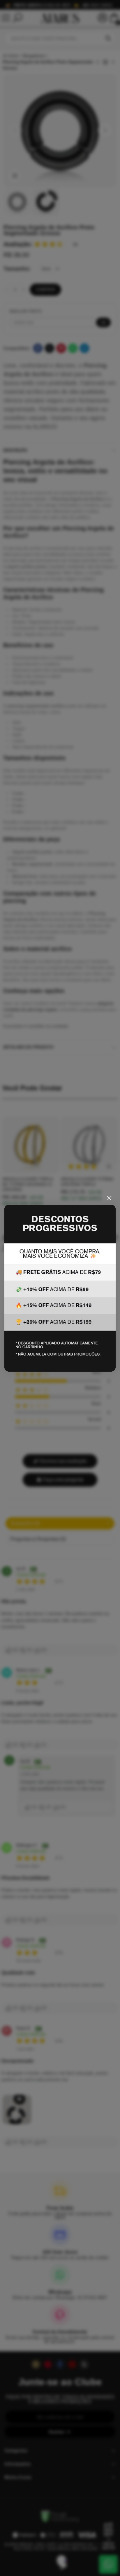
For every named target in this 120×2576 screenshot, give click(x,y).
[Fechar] (109, 1198)
